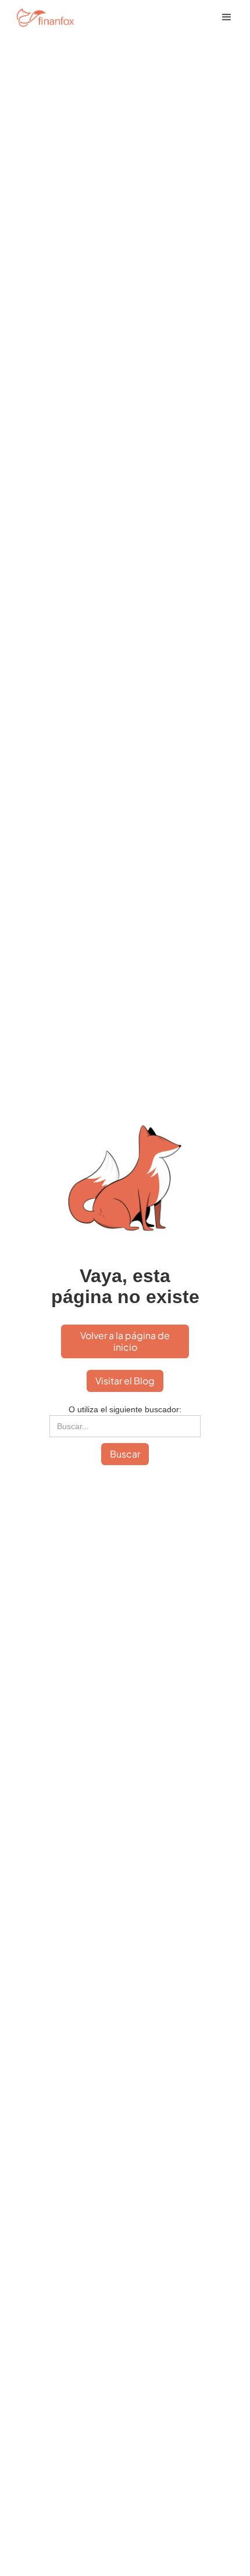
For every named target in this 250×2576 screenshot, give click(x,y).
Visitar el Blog (125, 1381)
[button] (227, 17)
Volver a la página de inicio (125, 1341)
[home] (53, 17)
